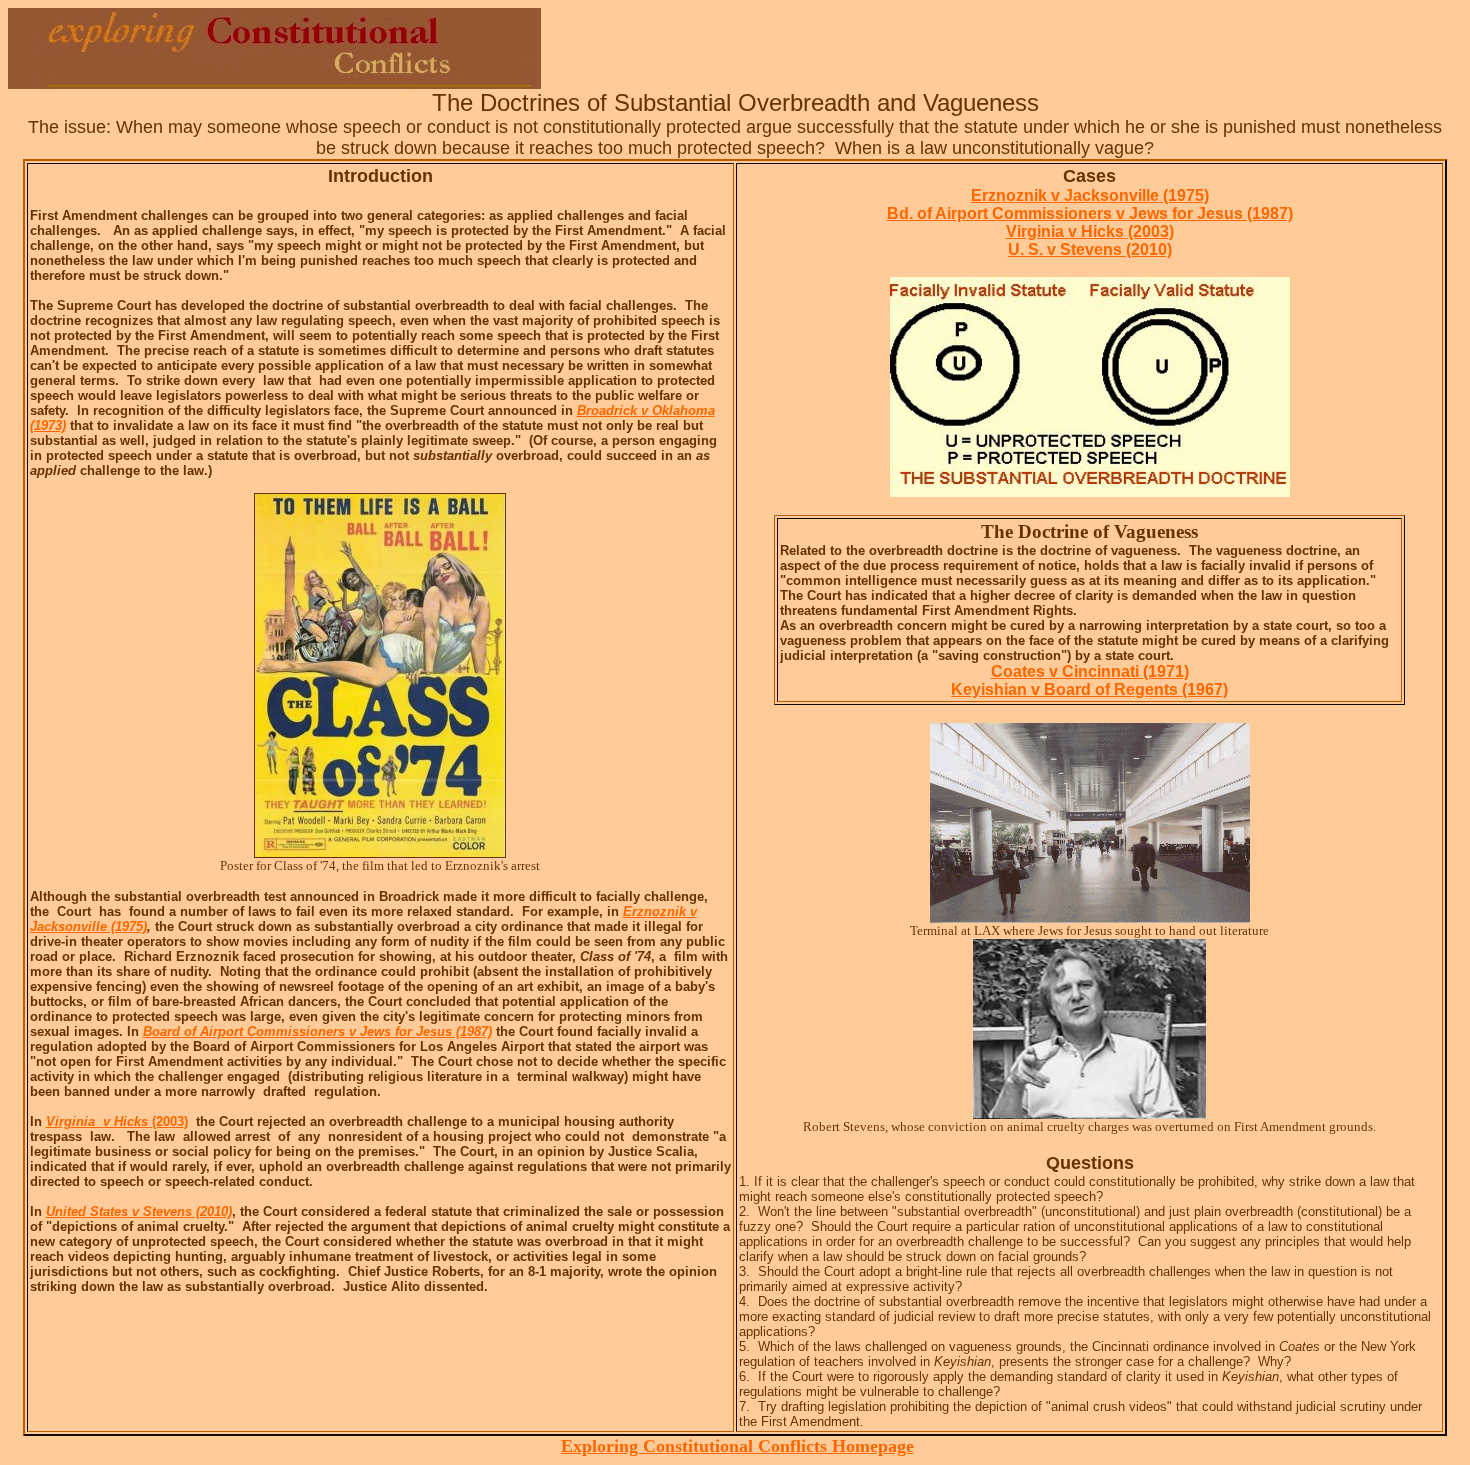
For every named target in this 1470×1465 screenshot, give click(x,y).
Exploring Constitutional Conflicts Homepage (737, 1446)
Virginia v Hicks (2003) (1090, 231)
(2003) (117, 1121)
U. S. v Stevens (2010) (1090, 249)
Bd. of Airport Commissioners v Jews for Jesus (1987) (1090, 213)
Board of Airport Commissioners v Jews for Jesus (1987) (317, 1031)
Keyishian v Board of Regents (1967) (1089, 689)
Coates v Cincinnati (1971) (1090, 671)
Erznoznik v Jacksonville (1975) (1090, 195)
